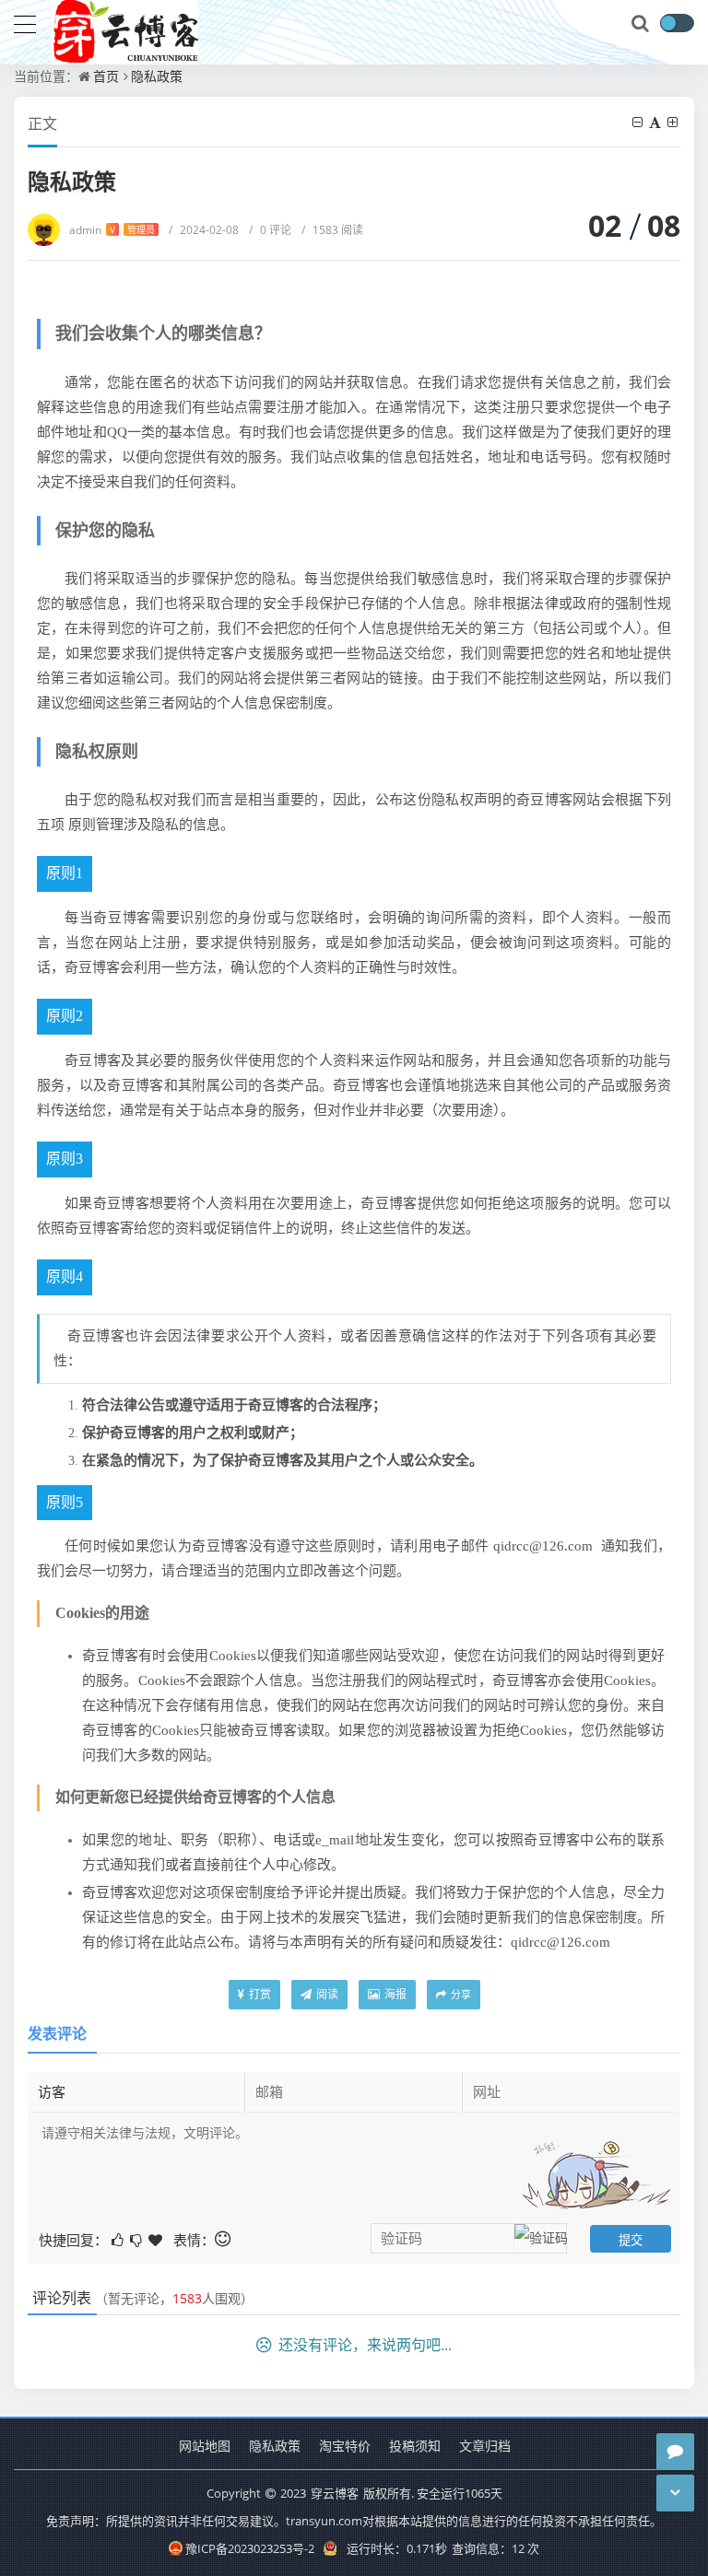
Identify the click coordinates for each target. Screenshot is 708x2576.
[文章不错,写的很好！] (119, 2238)
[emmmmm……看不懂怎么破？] (137, 2238)
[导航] (25, 22)
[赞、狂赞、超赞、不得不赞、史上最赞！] (157, 2238)
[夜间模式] (677, 23)
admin (112, 230)
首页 (106, 76)
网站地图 (205, 2446)
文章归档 (485, 2446)
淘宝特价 (345, 2446)
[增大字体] (674, 122)
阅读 (326, 1994)
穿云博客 (335, 2493)
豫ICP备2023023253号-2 (250, 2548)
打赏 (259, 1994)
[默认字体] (656, 122)
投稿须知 (415, 2446)
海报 (394, 1994)
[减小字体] (639, 122)
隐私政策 (157, 76)
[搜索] (642, 24)
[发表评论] (675, 2452)
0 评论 (270, 230)
